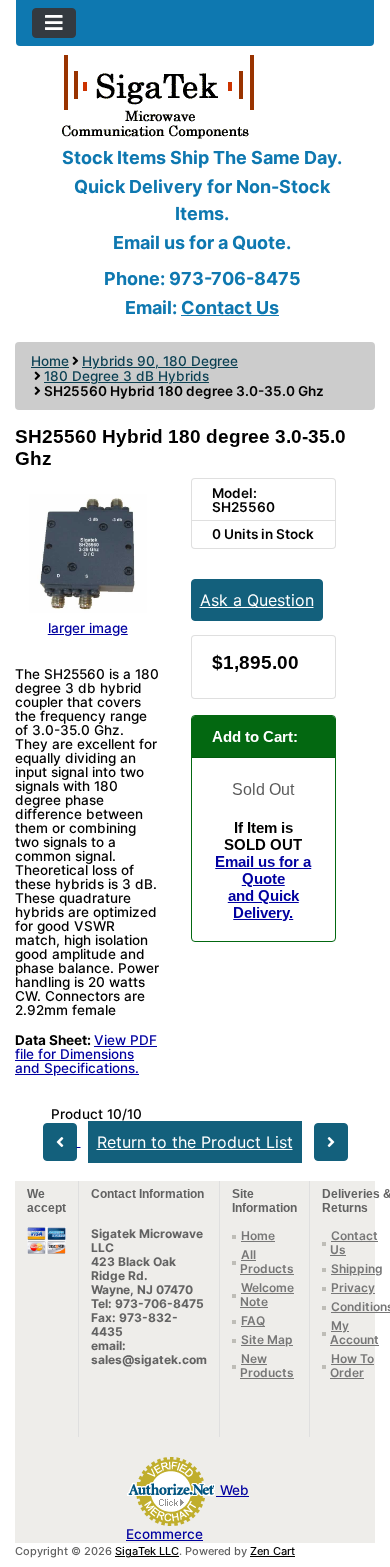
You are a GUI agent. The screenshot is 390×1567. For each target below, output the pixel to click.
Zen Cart (272, 1551)
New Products (267, 1365)
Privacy (353, 1287)
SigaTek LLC (147, 1551)
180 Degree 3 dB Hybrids (126, 376)
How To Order (352, 1365)
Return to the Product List (195, 1142)
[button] (353, 1468)
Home (50, 361)
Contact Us (230, 307)
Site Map (267, 1339)
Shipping (357, 1268)
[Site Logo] (195, 95)
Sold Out (263, 789)
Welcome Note (267, 1294)
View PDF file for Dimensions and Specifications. (86, 1054)
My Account (354, 1332)
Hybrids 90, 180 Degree (160, 361)
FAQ (253, 1320)
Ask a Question (257, 600)
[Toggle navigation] (54, 23)
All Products (267, 1261)
